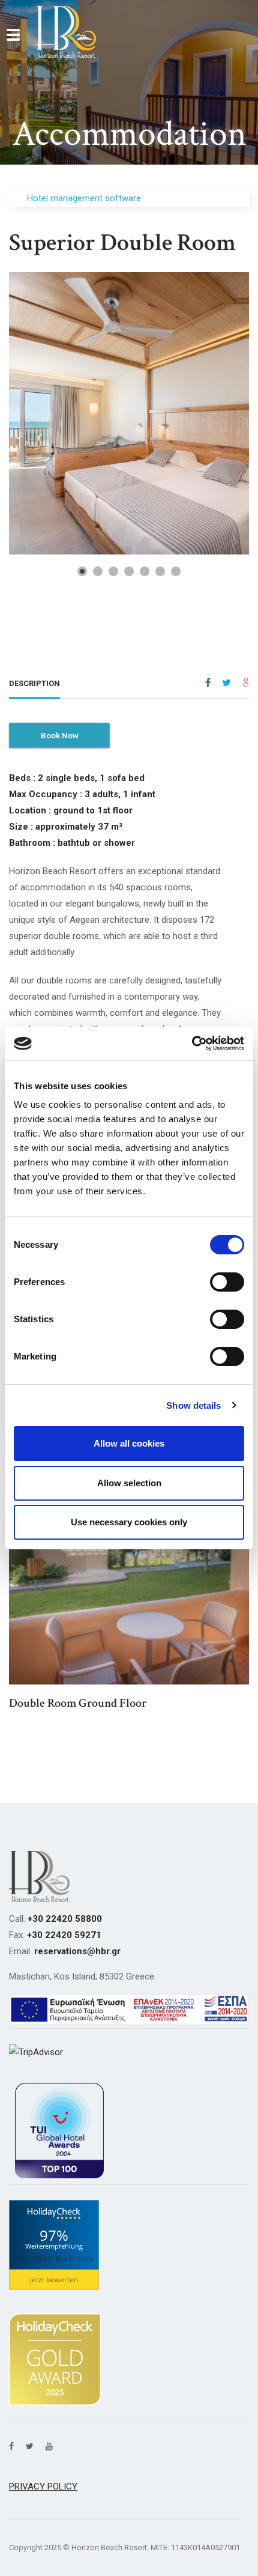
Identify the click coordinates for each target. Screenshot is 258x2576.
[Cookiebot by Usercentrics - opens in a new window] (192, 1043)
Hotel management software (84, 198)
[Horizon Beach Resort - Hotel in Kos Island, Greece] (66, 32)
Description (34, 683)
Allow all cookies (129, 1443)
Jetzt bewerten (54, 2280)
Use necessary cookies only (129, 1522)
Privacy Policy (43, 2486)
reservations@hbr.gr (77, 1951)
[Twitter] (226, 683)
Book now (60, 735)
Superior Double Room (122, 243)
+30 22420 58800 (65, 1919)
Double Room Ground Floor (78, 1703)
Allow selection (129, 1483)
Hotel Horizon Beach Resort (54, 2259)
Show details (193, 1405)
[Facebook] (208, 683)
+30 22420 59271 (64, 1935)
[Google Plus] (246, 683)
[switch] (227, 1282)
